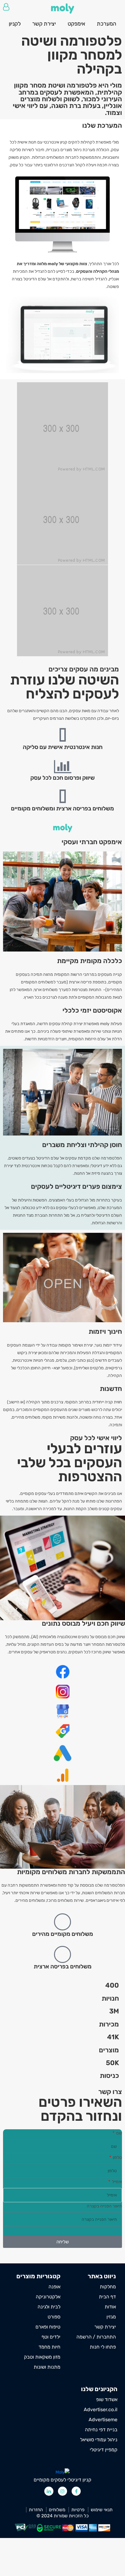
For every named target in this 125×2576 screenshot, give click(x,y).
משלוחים (57, 2510)
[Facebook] (76, 2491)
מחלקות (108, 2287)
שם (119, 2133)
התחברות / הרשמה (6, 7)
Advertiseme (103, 2420)
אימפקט (76, 24)
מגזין (111, 2317)
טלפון (117, 2157)
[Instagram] (62, 2491)
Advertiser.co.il (101, 2410)
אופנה (54, 2287)
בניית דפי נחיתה (101, 2430)
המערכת (106, 24)
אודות (110, 2307)
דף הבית (107, 2297)
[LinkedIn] (49, 2491)
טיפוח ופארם (48, 2327)
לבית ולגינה (49, 2307)
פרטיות (78, 2510)
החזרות (36, 2510)
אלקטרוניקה (48, 2297)
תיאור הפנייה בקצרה (104, 2206)
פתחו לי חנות (103, 2347)
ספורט (54, 2317)
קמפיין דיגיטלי (104, 2450)
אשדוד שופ (107, 2399)
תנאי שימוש (102, 2510)
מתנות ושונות (47, 2367)
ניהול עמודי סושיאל (99, 2440)
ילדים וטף (51, 2337)
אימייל (117, 2182)
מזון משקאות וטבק (42, 2357)
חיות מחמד (49, 2347)
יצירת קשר (44, 24)
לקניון (15, 24)
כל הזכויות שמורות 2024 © (62, 2516)
